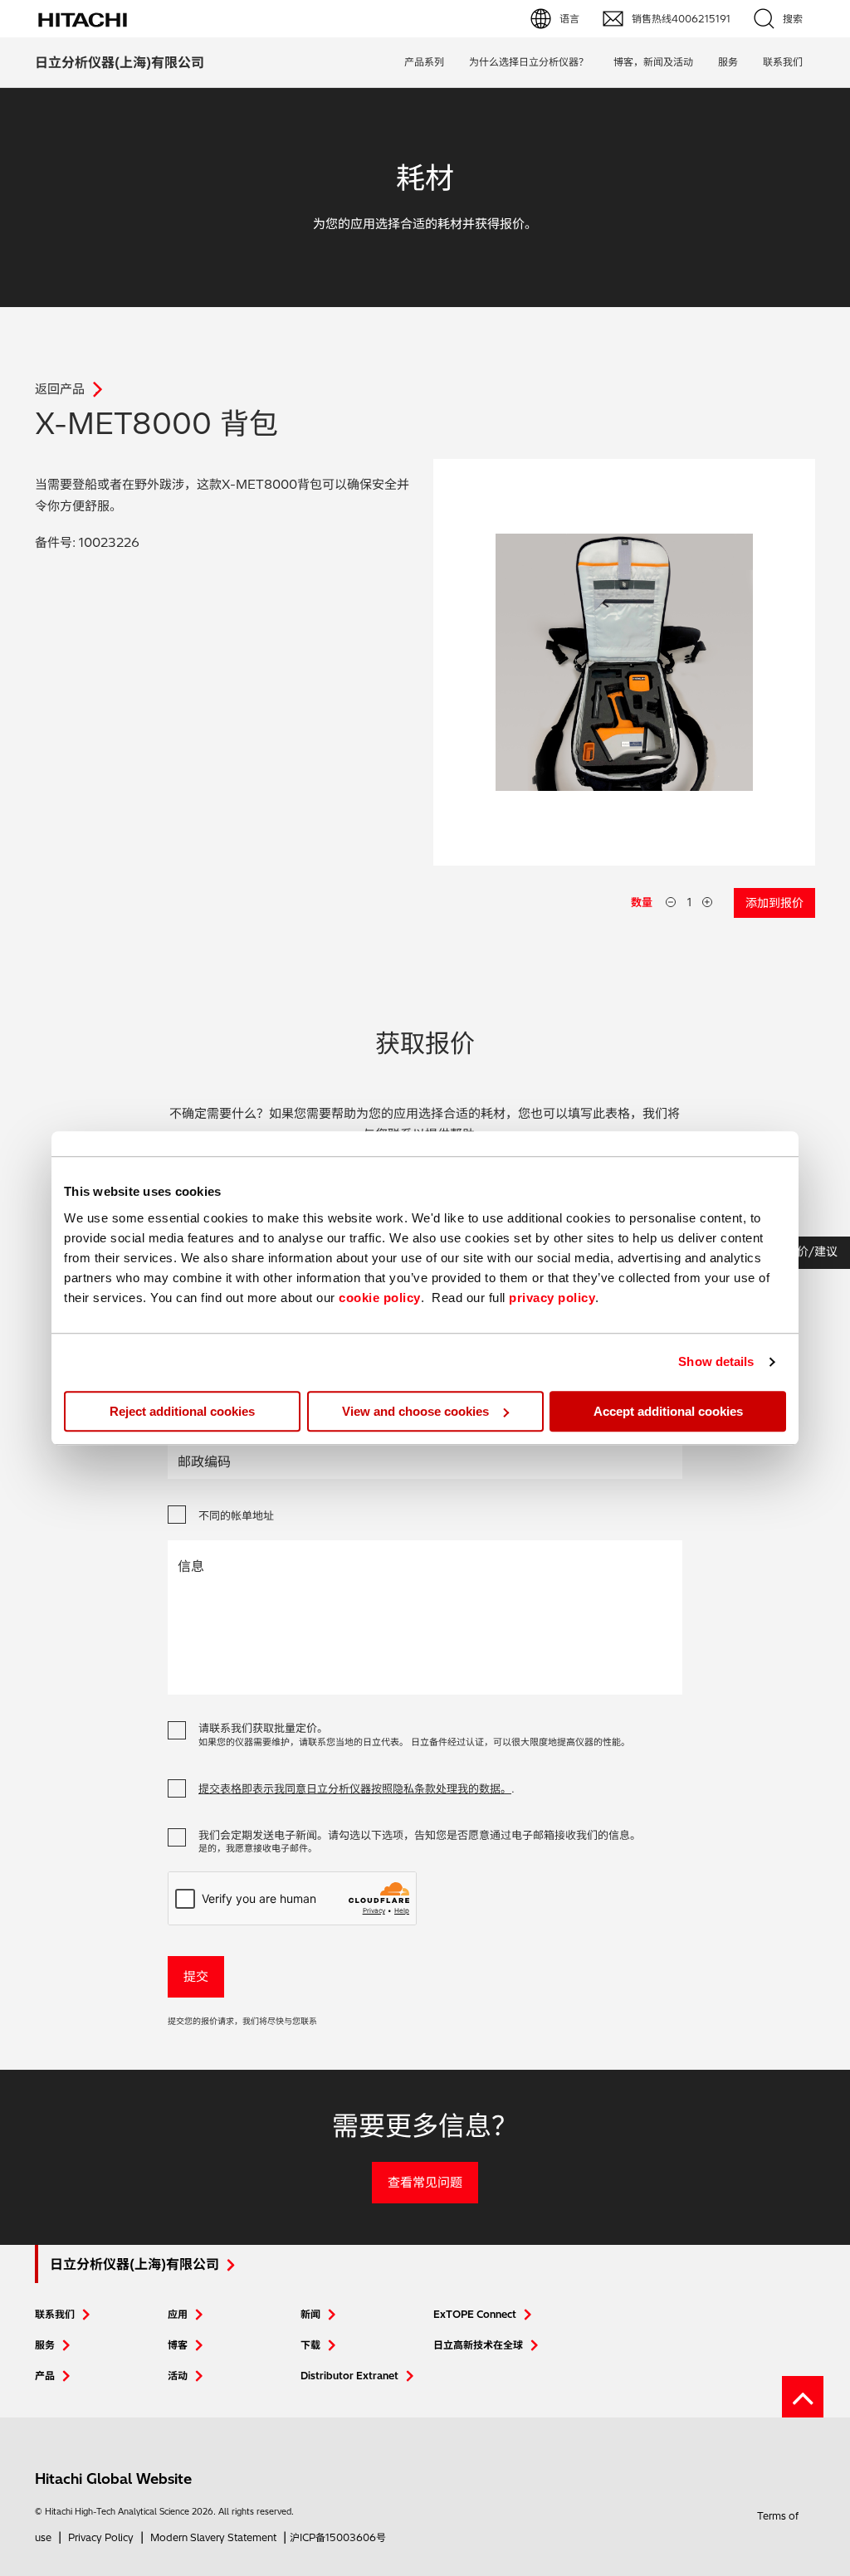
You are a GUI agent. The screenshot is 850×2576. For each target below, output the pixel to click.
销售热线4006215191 (681, 19)
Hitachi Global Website (113, 2478)
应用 (178, 2314)
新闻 (310, 2314)
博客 (178, 2345)
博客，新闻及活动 (653, 62)
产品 (45, 2376)
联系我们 (55, 2314)
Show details (716, 1361)
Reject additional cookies (182, 1411)
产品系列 (424, 62)
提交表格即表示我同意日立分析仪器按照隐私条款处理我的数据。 (355, 1788)
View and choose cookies (415, 1411)
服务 (728, 62)
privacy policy (552, 1298)
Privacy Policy (101, 2537)
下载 (310, 2345)
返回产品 (60, 389)
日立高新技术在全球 (478, 2345)
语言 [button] (569, 19)
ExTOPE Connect (475, 2314)
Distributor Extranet (349, 2376)
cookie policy (380, 1298)
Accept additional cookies (668, 1411)
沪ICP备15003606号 (338, 2537)
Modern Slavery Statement (213, 2537)
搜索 (793, 19)
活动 (178, 2376)
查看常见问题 (425, 2182)
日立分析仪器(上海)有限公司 (120, 62)
